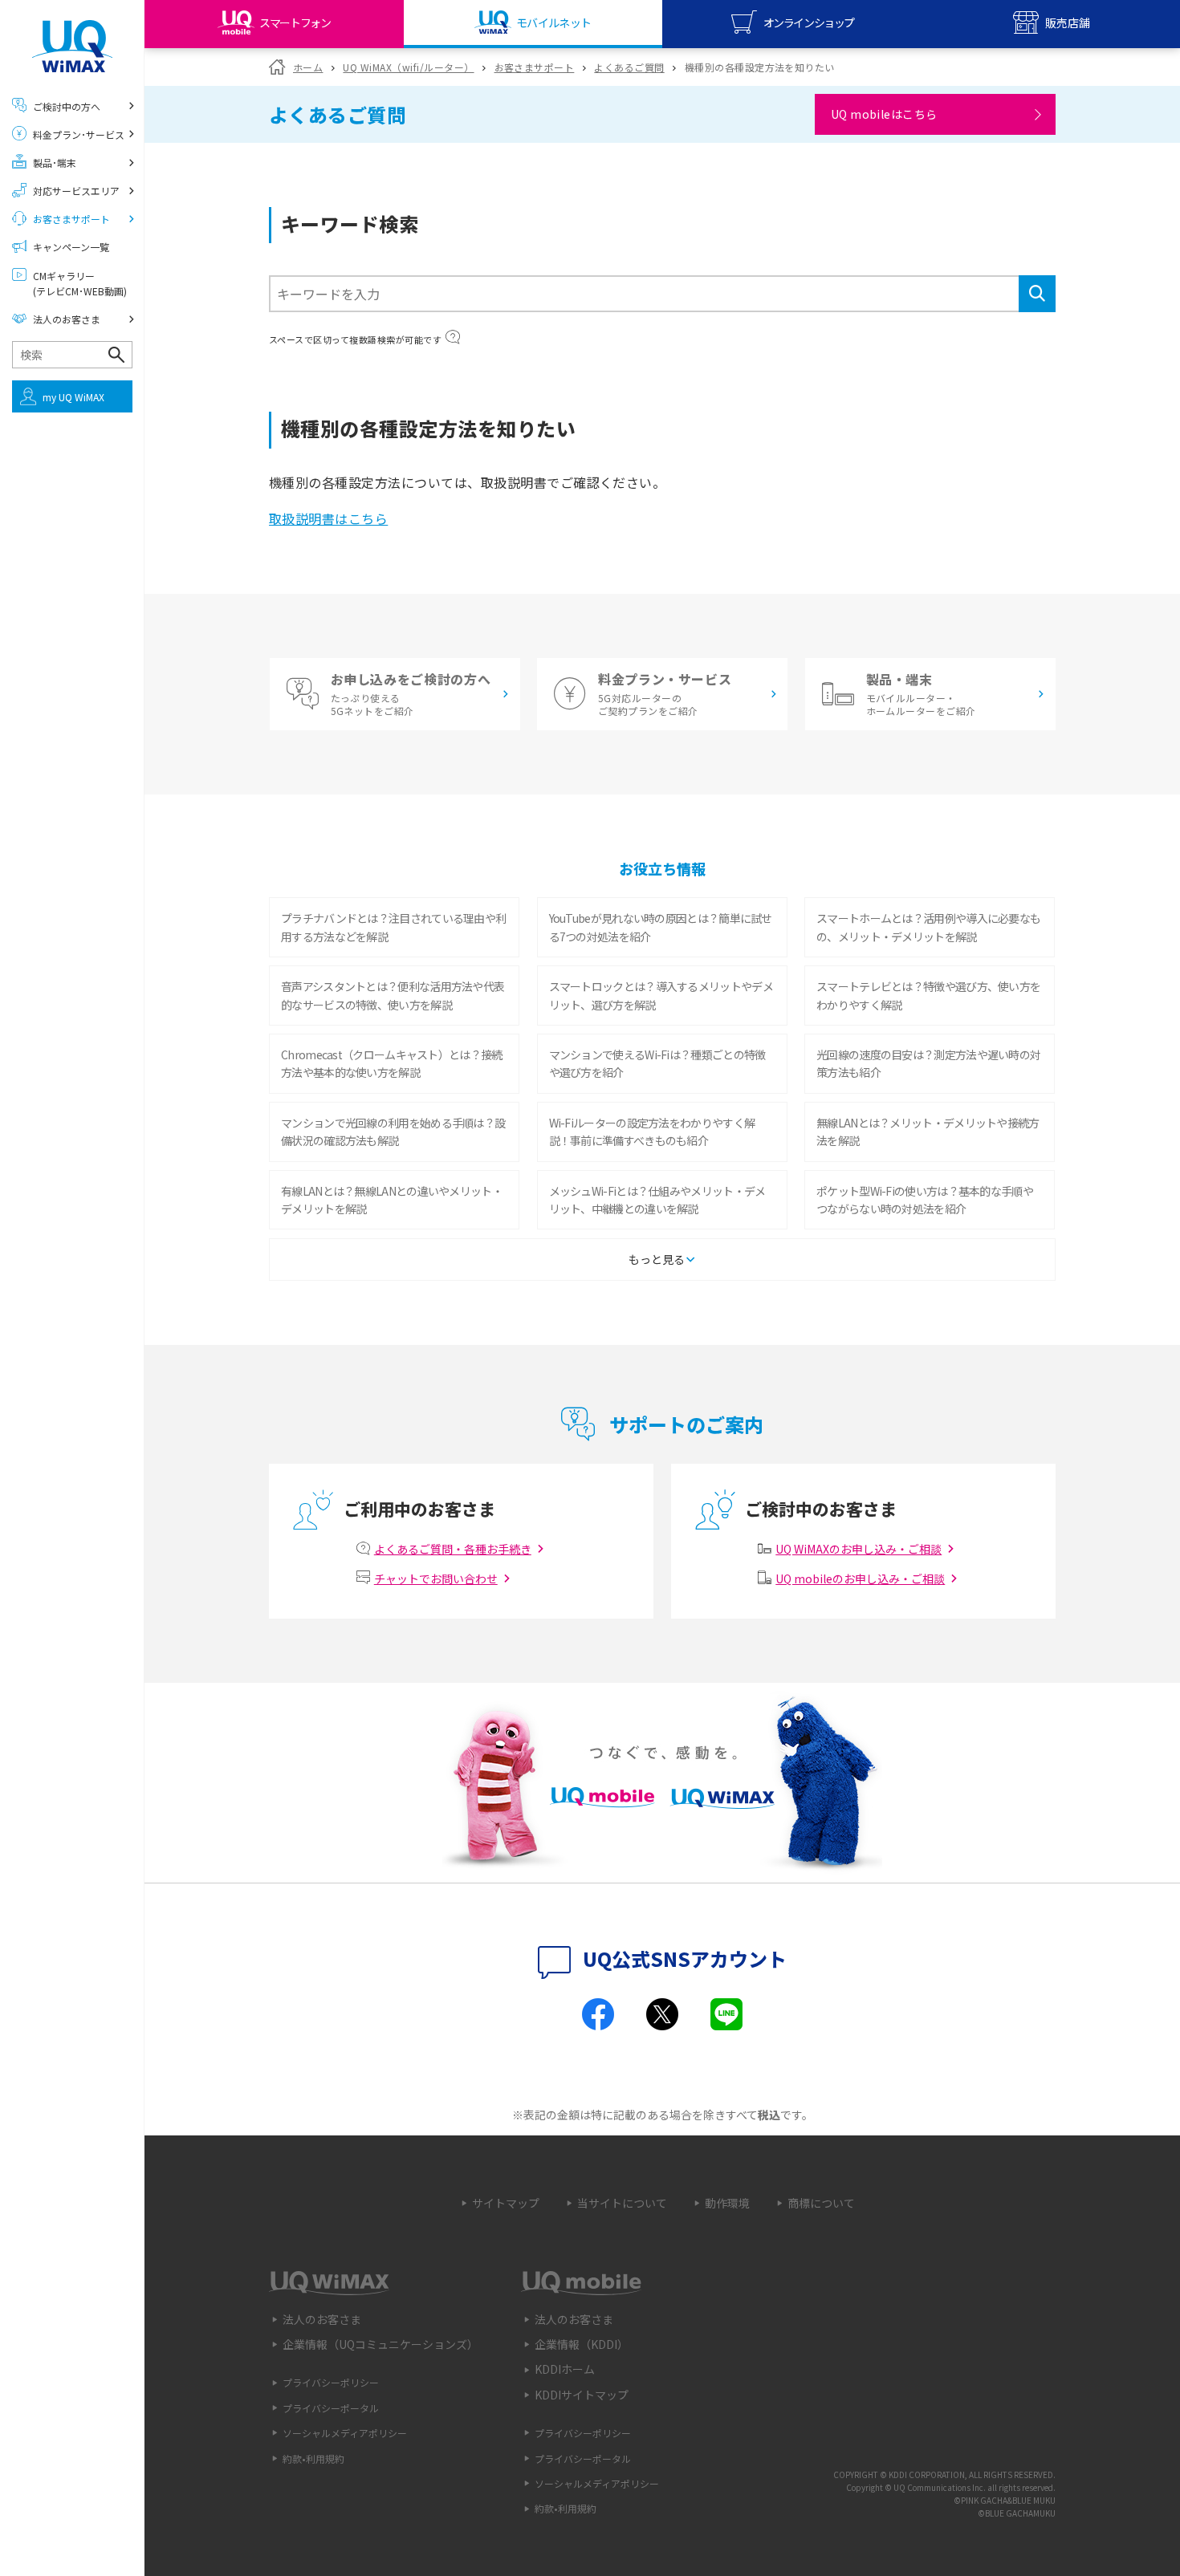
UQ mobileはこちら (884, 114)
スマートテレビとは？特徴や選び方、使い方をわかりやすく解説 (928, 995)
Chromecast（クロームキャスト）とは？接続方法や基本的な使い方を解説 (392, 1063)
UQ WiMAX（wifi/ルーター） (408, 67)
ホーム (308, 67)
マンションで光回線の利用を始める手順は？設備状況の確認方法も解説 (393, 1132)
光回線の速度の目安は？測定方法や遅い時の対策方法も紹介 (928, 1063)
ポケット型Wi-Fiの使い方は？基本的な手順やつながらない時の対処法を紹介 (925, 1200)
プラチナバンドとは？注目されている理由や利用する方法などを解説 (393, 927)
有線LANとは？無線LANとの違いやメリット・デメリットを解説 (392, 1200)
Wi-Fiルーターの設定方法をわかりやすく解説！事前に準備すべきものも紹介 (652, 1132)
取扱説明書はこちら (328, 518)
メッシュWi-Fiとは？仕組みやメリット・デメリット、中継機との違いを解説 (657, 1200)
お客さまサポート (535, 67)
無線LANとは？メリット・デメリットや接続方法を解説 (928, 1132)
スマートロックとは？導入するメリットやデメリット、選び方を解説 (661, 995)
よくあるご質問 (629, 67)
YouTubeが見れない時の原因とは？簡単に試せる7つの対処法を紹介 (661, 927)
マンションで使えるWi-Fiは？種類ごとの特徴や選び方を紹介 (657, 1063)
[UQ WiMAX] (72, 46)
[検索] (1037, 294)
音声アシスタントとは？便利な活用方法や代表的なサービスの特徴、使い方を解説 (393, 995)
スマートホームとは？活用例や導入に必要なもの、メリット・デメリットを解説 (928, 927)
